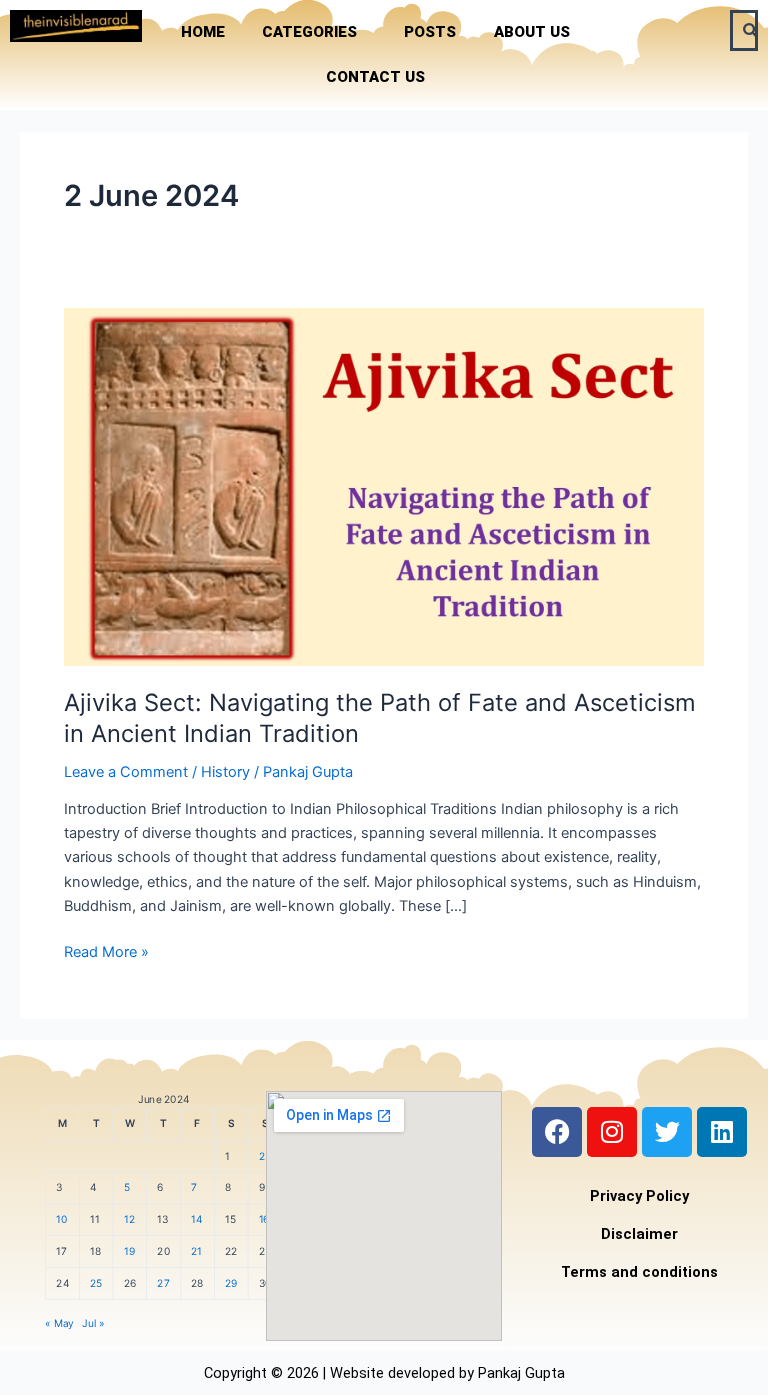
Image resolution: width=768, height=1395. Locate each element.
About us (532, 32)
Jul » (93, 1323)
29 (231, 1283)
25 (96, 1283)
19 (129, 1251)
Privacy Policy (639, 1196)
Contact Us (375, 77)
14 (196, 1219)
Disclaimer (639, 1234)
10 (61, 1219)
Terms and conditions (639, 1272)
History (225, 772)
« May (59, 1323)
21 (196, 1251)
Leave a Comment (126, 772)
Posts (430, 32)
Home (203, 32)
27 (163, 1283)
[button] (315, 32)
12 (129, 1219)
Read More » (106, 950)
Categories (309, 32)
